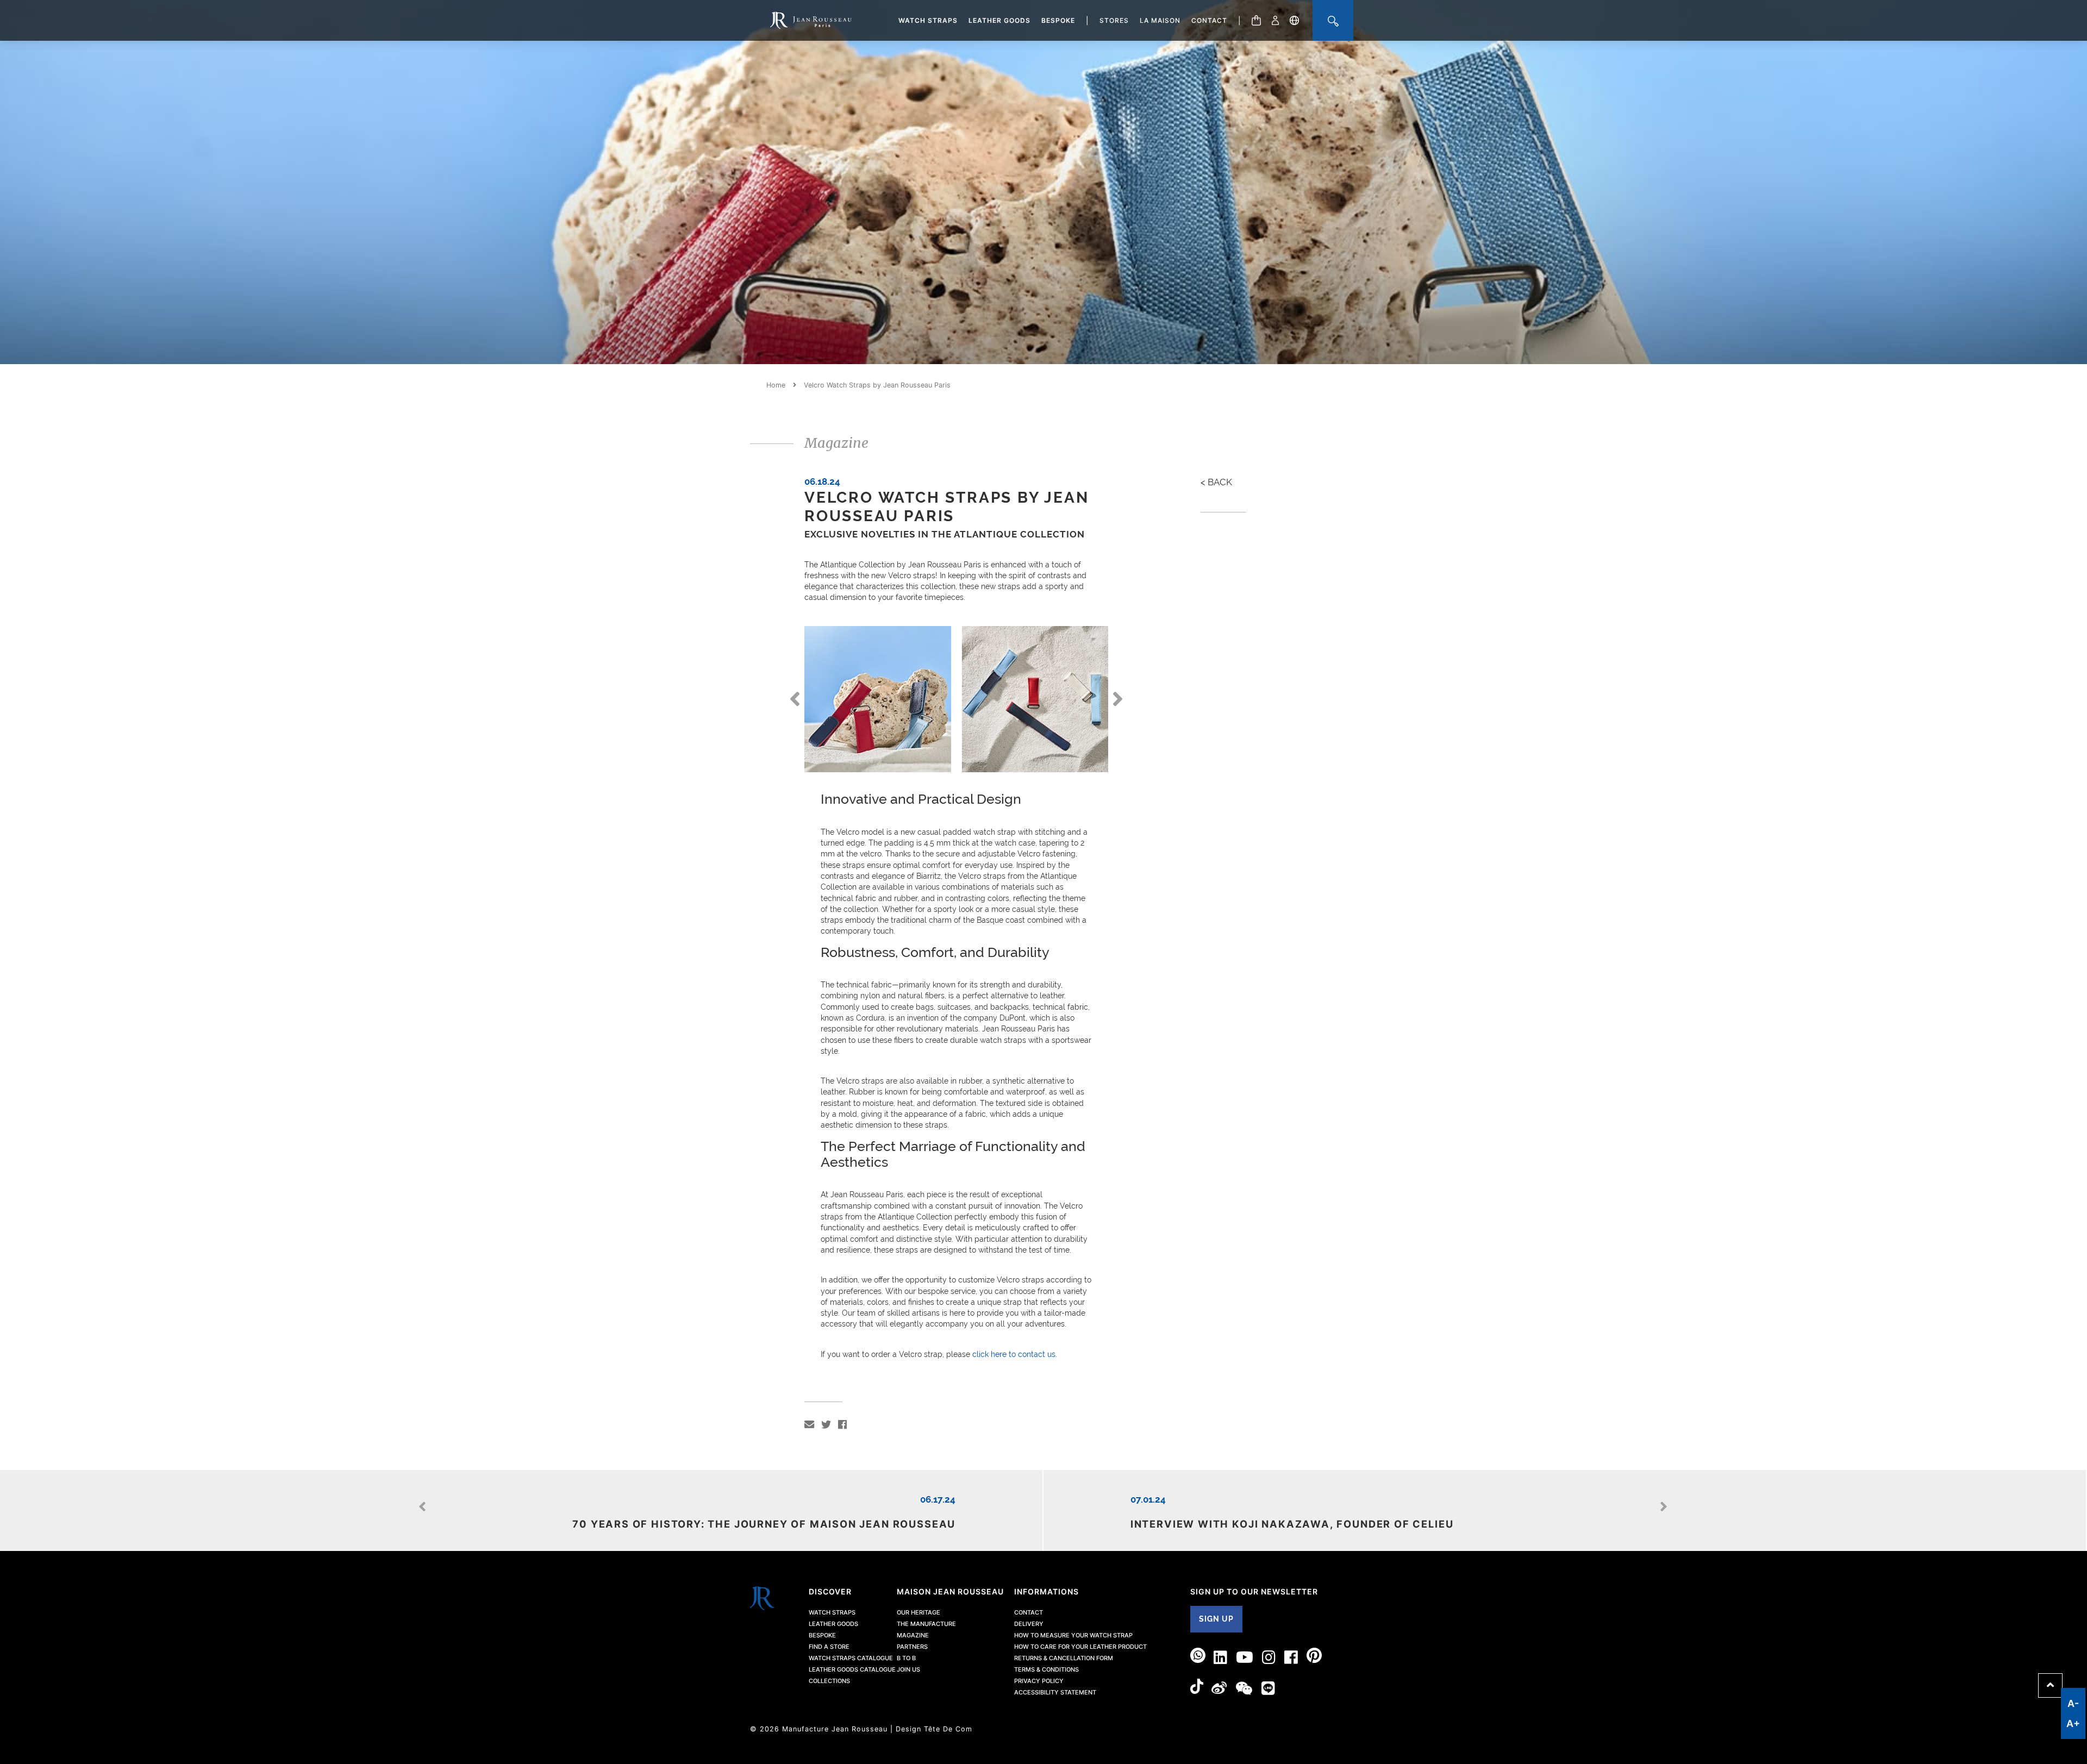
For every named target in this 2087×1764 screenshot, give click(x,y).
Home (776, 385)
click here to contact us (1014, 1354)
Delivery (1029, 1624)
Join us (908, 1669)
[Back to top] (2050, 1685)
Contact (1209, 20)
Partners (912, 1647)
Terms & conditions (1046, 1669)
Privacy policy (1039, 1681)
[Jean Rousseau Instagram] (1269, 1657)
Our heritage (918, 1612)
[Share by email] (809, 1425)
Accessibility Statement (1055, 1692)
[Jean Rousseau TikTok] (1197, 1688)
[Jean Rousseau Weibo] (1219, 1688)
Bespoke (1058, 20)
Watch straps (928, 20)
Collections (829, 1681)
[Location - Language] (1294, 20)
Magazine (913, 1635)
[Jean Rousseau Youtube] (1245, 1657)
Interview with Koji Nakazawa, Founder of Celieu (1292, 1524)
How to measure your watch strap (1073, 1635)
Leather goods (999, 20)
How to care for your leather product (1080, 1647)
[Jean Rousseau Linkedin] (1221, 1657)
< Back (1216, 482)
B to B (906, 1658)
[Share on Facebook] (842, 1425)
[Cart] (1256, 20)
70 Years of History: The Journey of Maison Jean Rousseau (764, 1524)
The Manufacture (926, 1624)
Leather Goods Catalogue (852, 1669)
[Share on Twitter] (826, 1425)
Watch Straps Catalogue (851, 1658)
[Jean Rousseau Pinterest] (1314, 1657)
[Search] (1333, 20)
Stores (1114, 20)
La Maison (1160, 20)
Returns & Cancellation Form (1064, 1658)
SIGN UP (1216, 1619)
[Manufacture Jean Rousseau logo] (811, 20)
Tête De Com (948, 1729)
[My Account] (1275, 20)
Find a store (829, 1647)
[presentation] (795, 705)
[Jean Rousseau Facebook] (1291, 1657)
